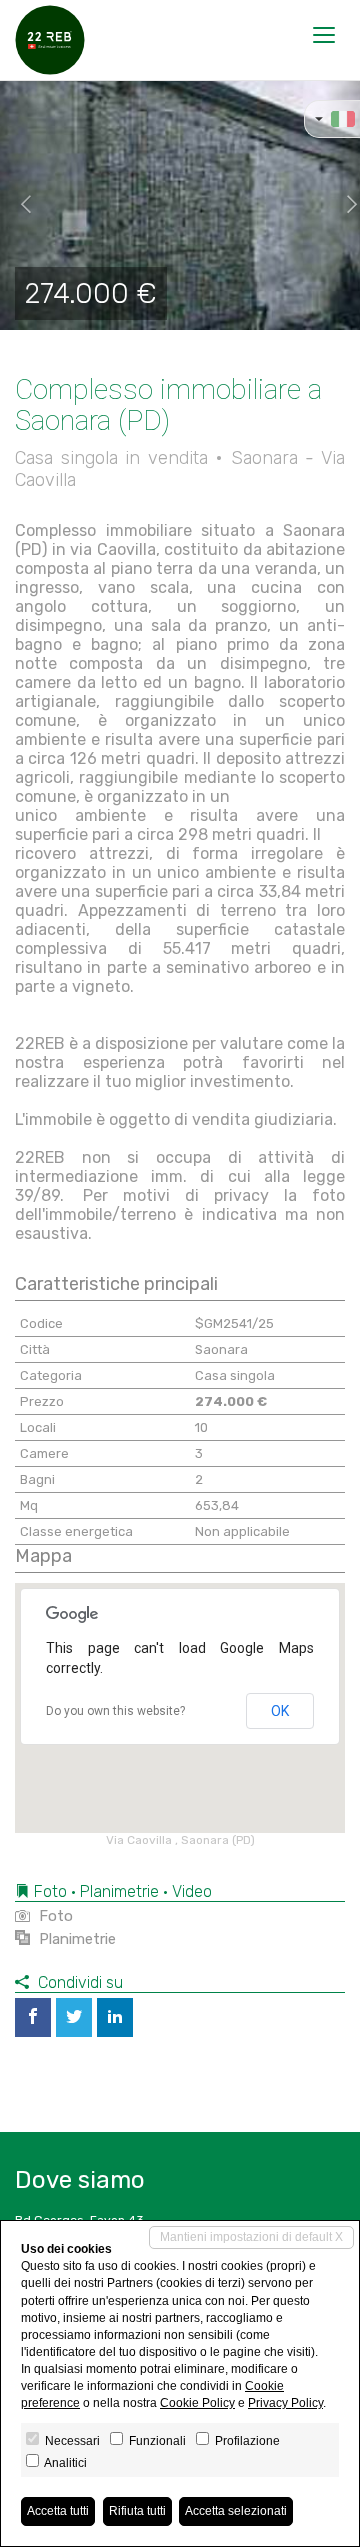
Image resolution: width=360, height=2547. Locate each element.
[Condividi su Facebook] (33, 2017)
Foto (54, 1916)
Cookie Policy (197, 2403)
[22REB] (50, 40)
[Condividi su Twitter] (74, 2017)
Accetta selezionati (236, 2511)
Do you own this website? (115, 1711)
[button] (18, 205)
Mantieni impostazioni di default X (251, 2237)
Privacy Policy (285, 2403)
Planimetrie (75, 1939)
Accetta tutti (58, 2511)
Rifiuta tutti (137, 2511)
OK (280, 1711)
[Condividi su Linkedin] (115, 2017)
